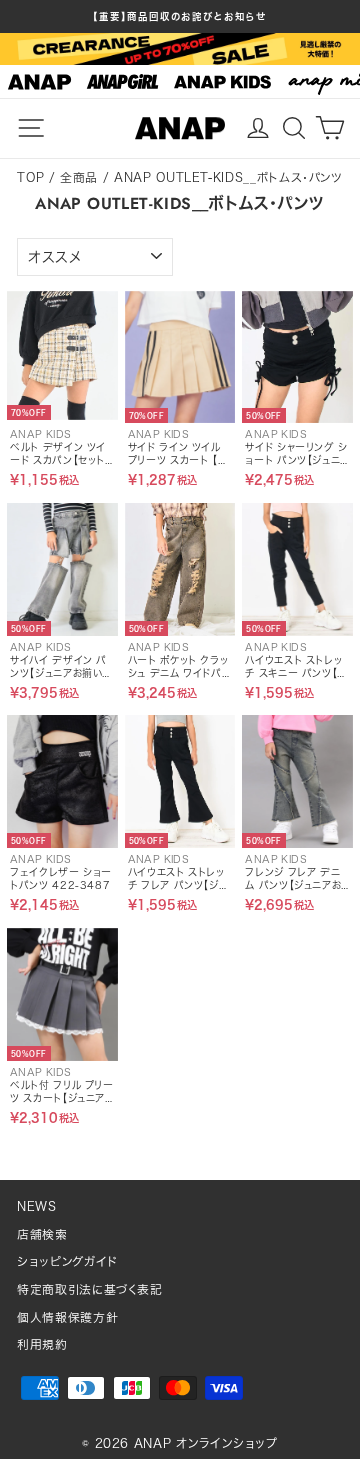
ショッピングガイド (67, 1261)
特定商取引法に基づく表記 (90, 1289)
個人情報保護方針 (67, 1317)
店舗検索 (42, 1234)
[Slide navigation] (180, 82)
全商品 (79, 177)
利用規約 (42, 1344)
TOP (30, 177)
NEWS (37, 1206)
